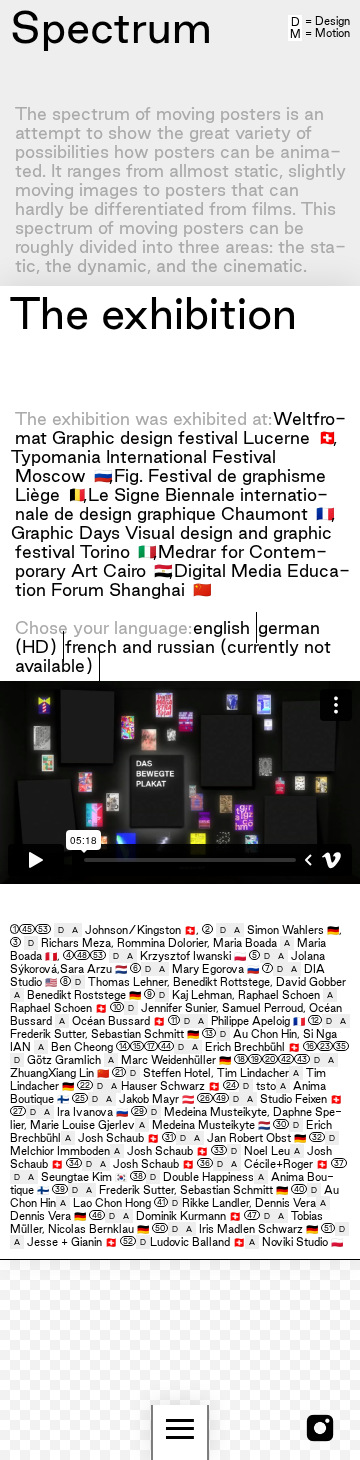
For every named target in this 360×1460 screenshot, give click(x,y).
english (221, 627)
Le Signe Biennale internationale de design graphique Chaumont (171, 504)
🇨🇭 (327, 437)
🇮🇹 (147, 551)
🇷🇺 (103, 475)
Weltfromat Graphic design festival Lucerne (180, 428)
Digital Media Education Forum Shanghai (182, 580)
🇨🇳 (202, 589)
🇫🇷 (325, 513)
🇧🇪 (77, 494)
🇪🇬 (163, 570)
